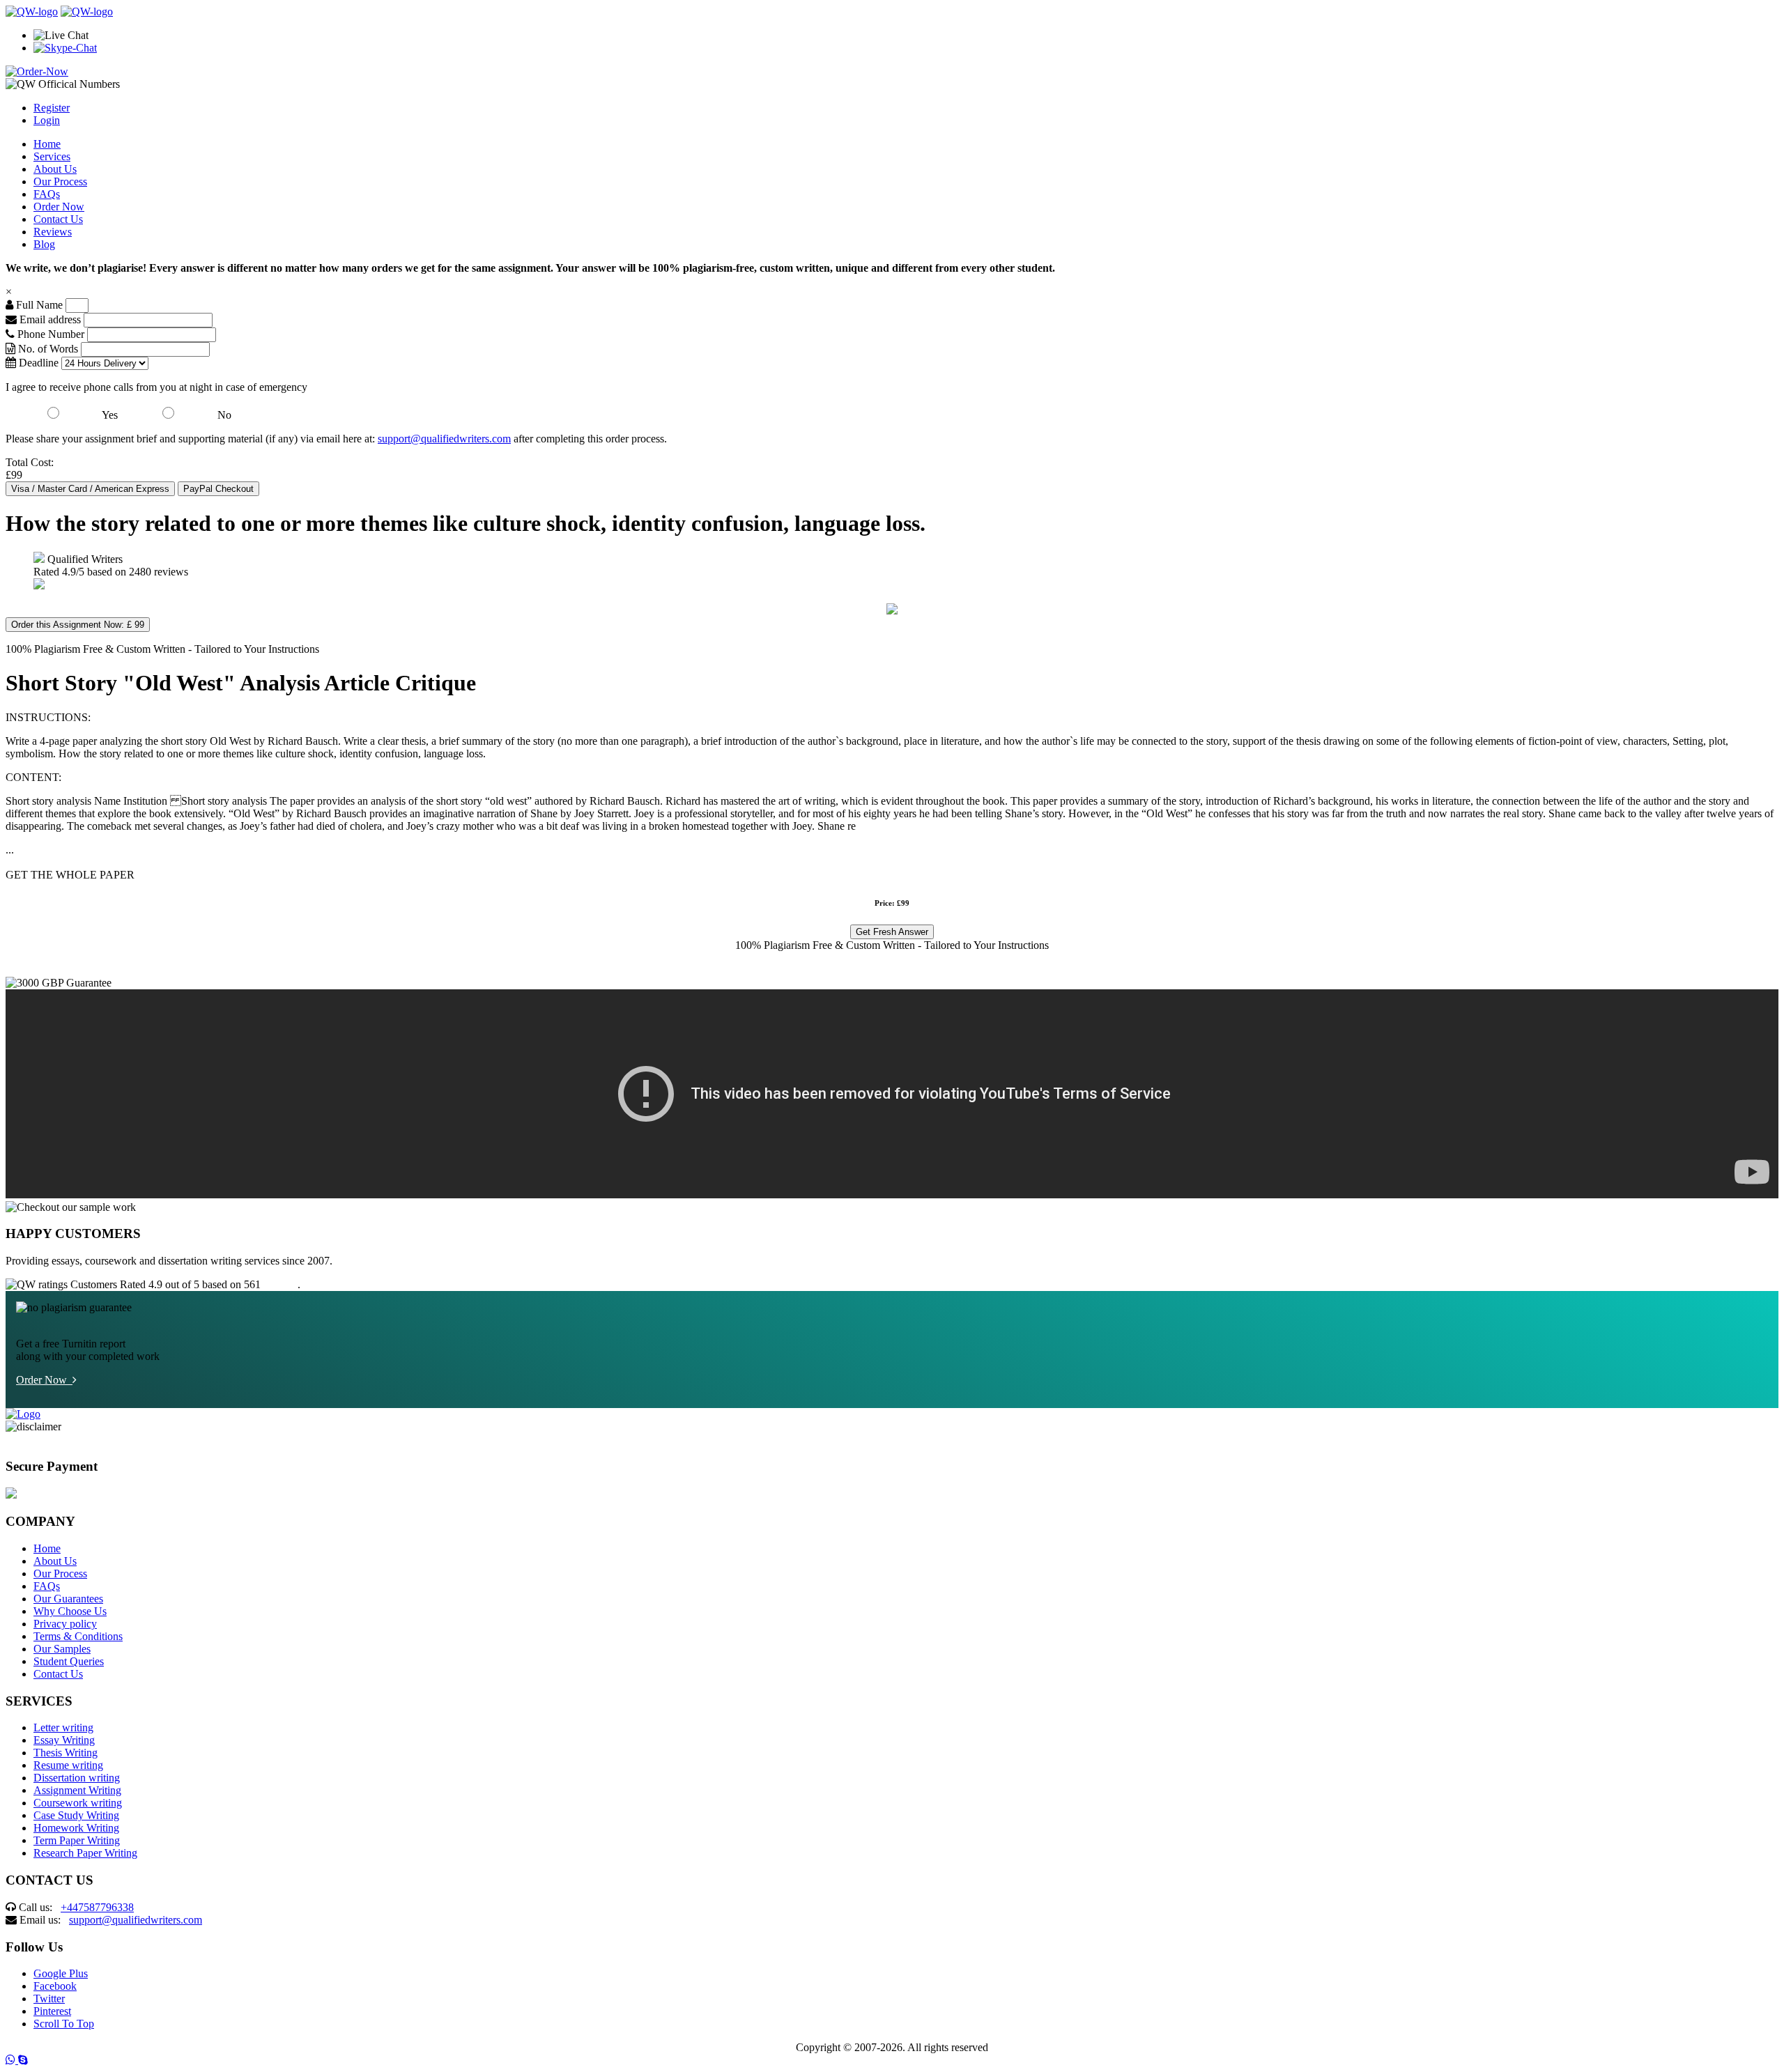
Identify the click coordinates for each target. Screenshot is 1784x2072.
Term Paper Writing (77, 1840)
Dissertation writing (77, 1778)
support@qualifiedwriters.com (444, 439)
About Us (55, 169)
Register (52, 108)
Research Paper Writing (85, 1853)
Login (47, 120)
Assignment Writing (77, 1790)
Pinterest (52, 2011)
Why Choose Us (70, 1611)
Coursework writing (78, 1803)
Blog (44, 244)
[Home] (32, 11)
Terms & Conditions (78, 1636)
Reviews (53, 232)
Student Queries (69, 1661)
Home (47, 144)
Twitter (49, 1998)
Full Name (38, 305)
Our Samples (62, 1649)
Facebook (55, 1986)
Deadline (37, 363)
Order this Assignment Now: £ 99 (78, 625)
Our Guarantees (68, 1599)
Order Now (59, 207)
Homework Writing (76, 1828)
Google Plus (61, 1973)
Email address (49, 319)
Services (52, 156)
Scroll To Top (64, 2024)
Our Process (60, 181)
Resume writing (68, 1765)
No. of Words (48, 349)
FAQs (47, 194)
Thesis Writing (66, 1753)
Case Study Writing (76, 1815)
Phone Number (51, 334)
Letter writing (63, 1727)
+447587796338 (97, 1907)
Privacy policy (65, 1624)
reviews (280, 1284)
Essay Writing (64, 1740)
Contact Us (58, 219)
